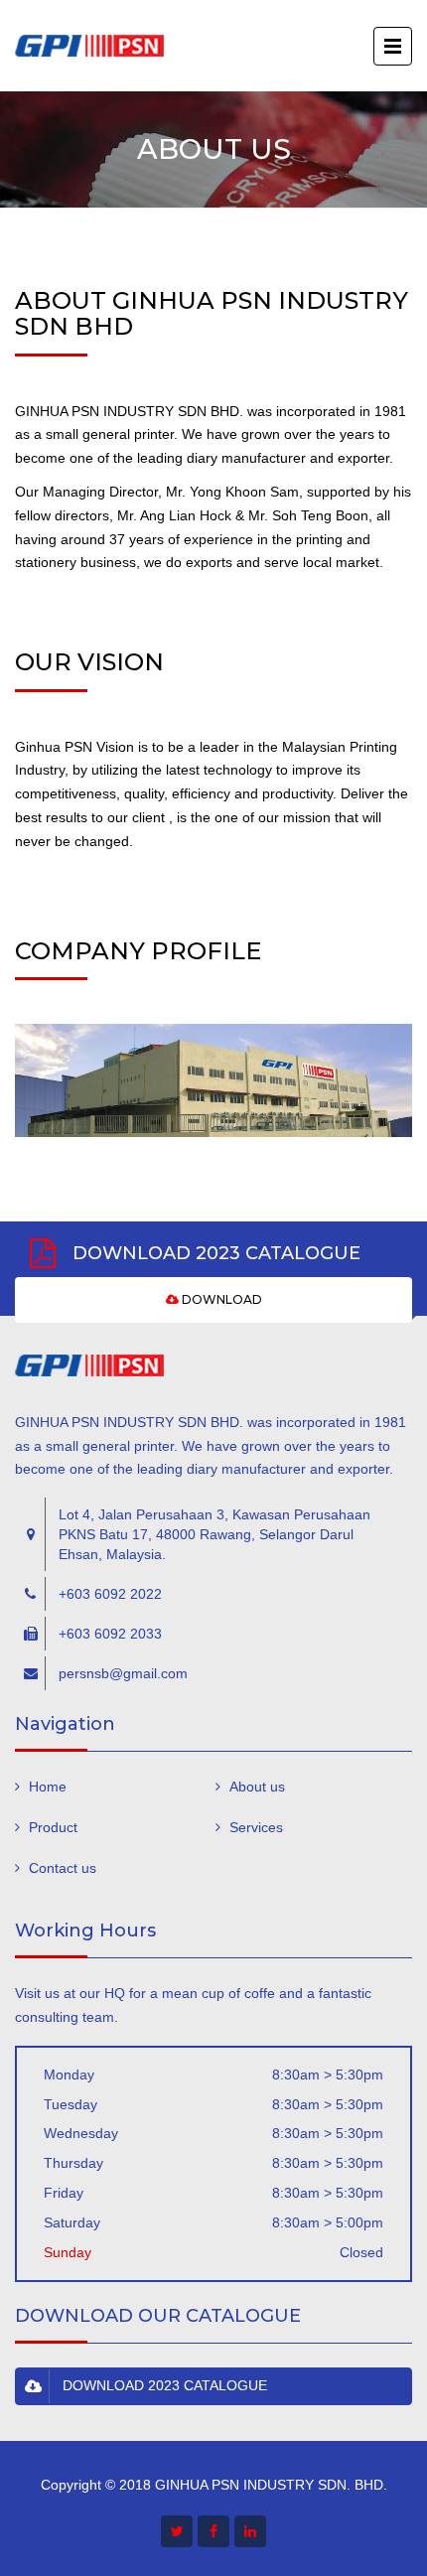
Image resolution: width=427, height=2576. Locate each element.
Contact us (63, 1868)
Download (220, 1299)
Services (256, 1827)
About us (257, 1787)
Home (48, 1787)
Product (53, 1827)
